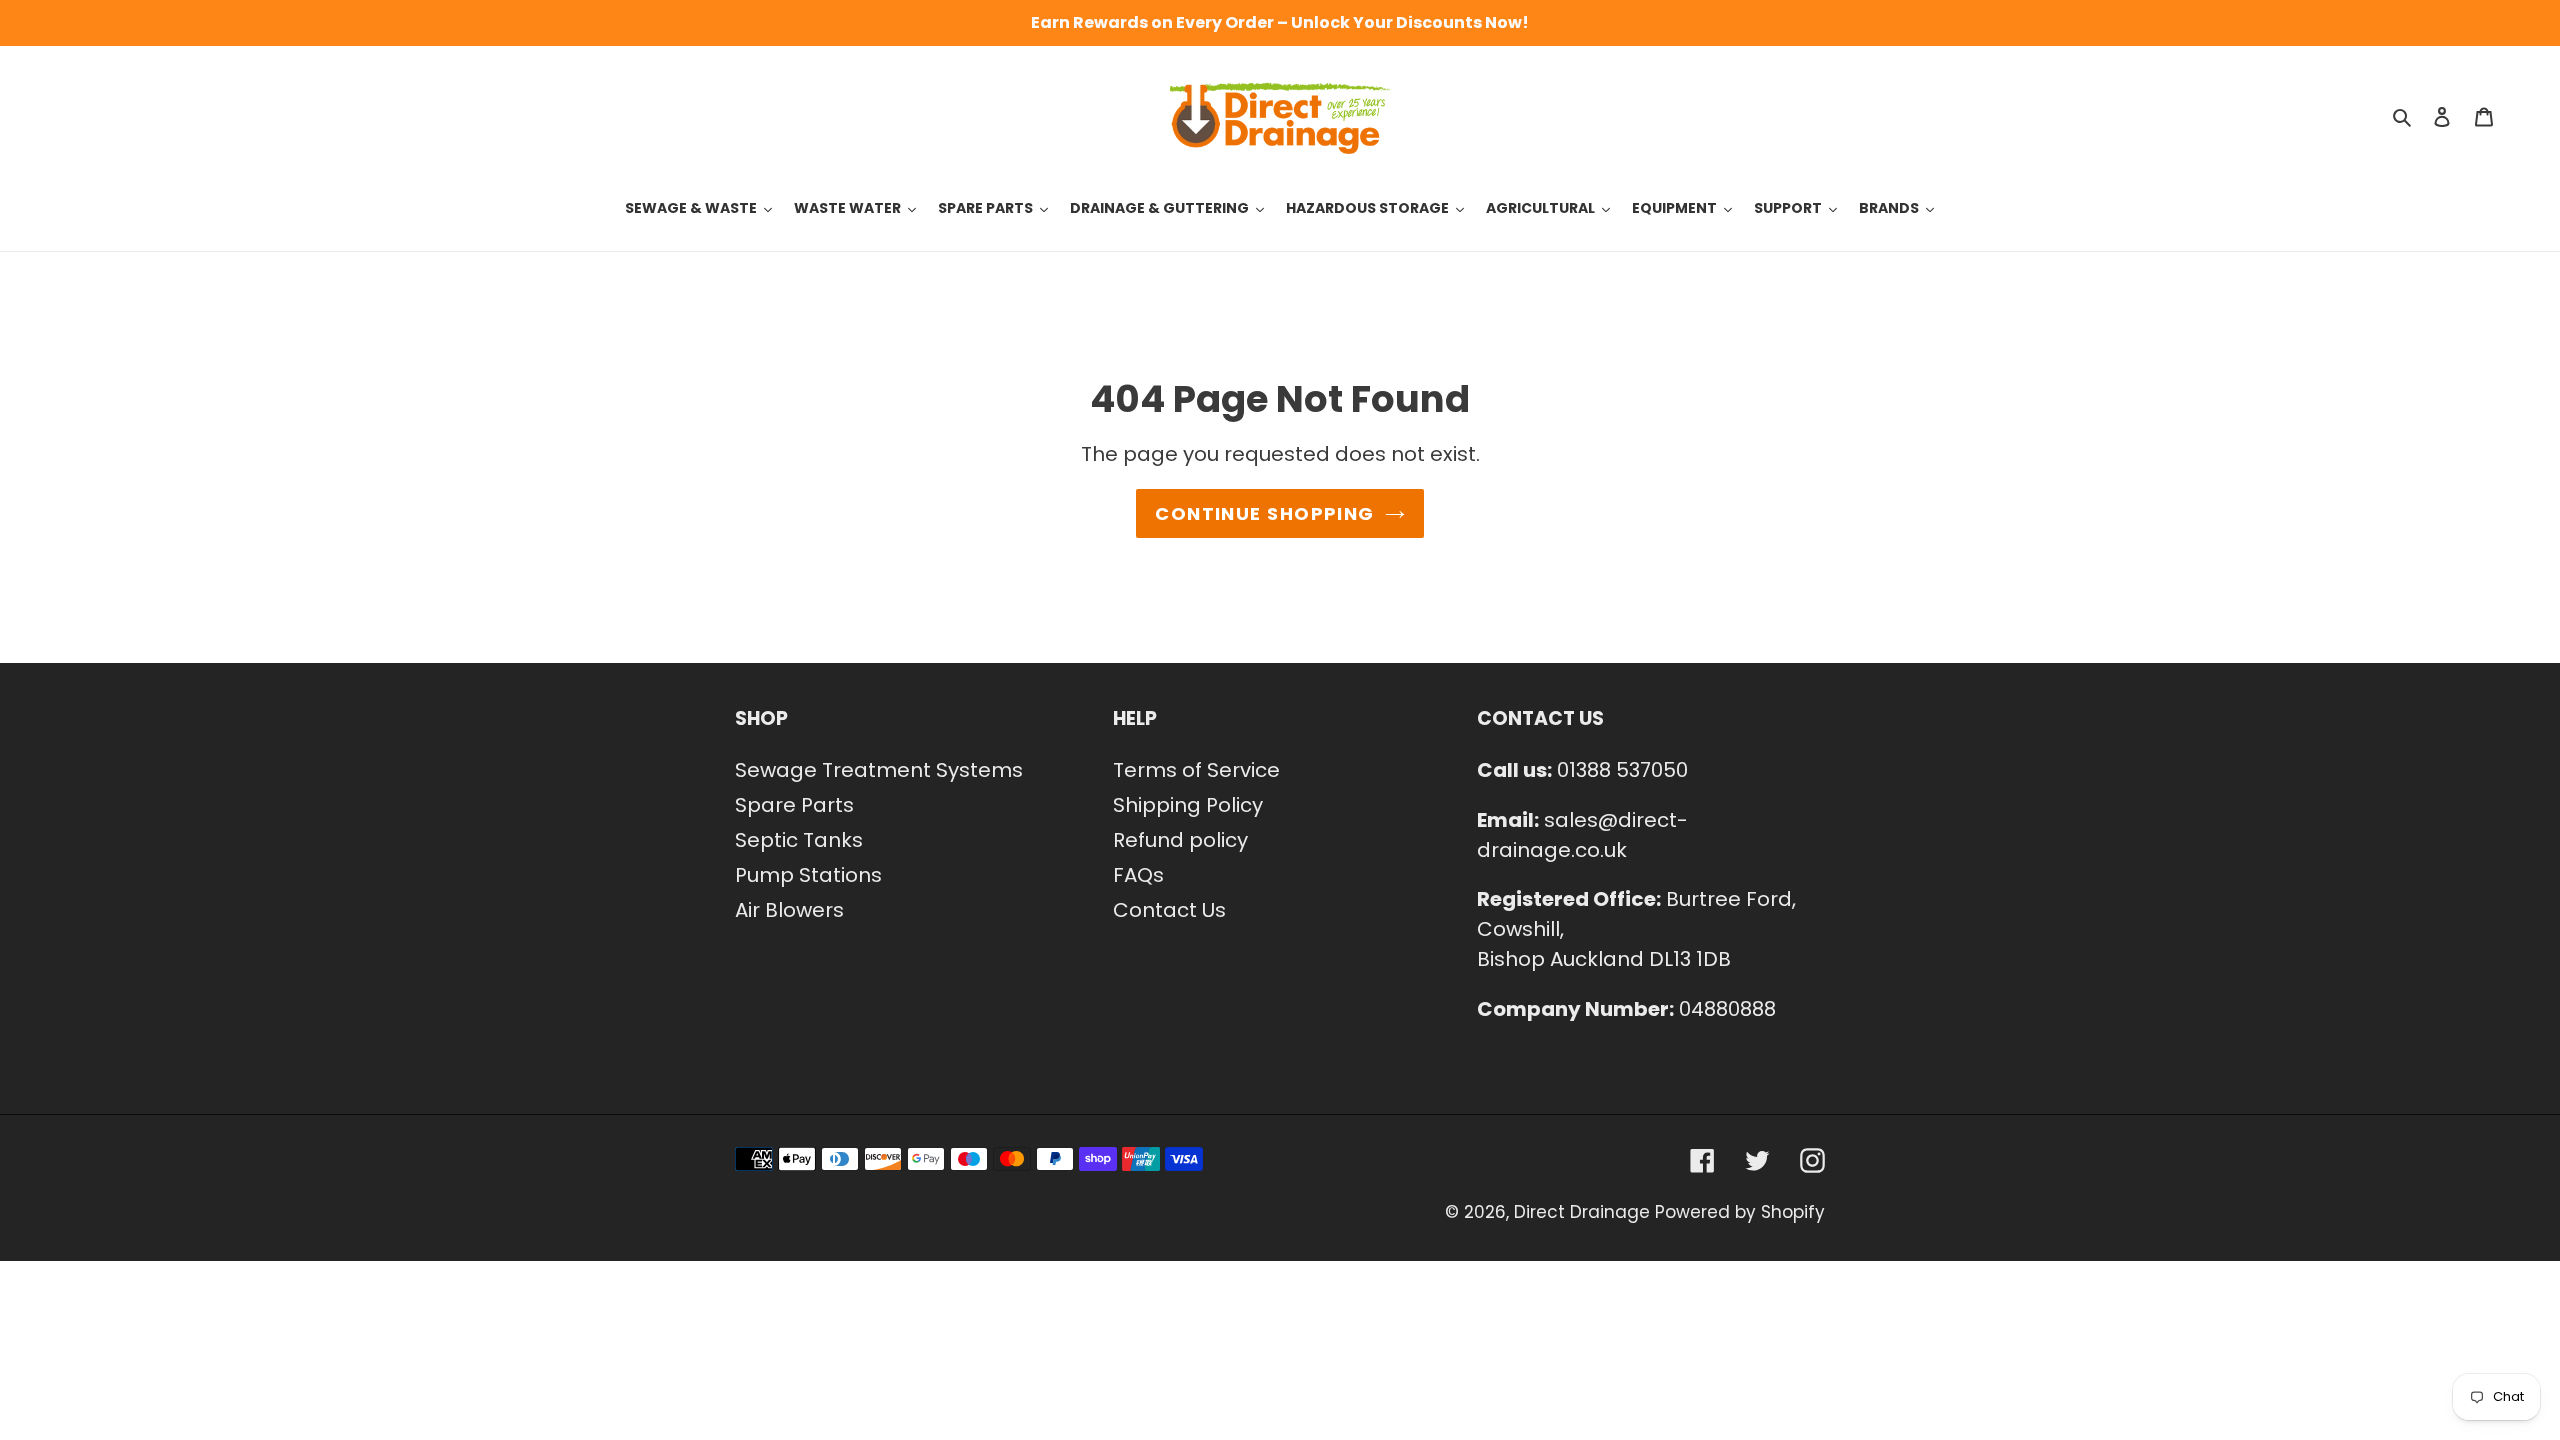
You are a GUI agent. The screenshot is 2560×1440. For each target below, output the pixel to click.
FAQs (1138, 875)
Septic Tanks (799, 840)
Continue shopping (1264, 513)
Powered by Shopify (1740, 1212)
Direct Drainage (1582, 1212)
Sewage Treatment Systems (879, 770)
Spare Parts (794, 805)
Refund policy (1180, 840)
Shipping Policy (1188, 805)
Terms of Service (1196, 770)
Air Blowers (789, 910)
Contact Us (1169, 910)
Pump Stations (808, 875)
